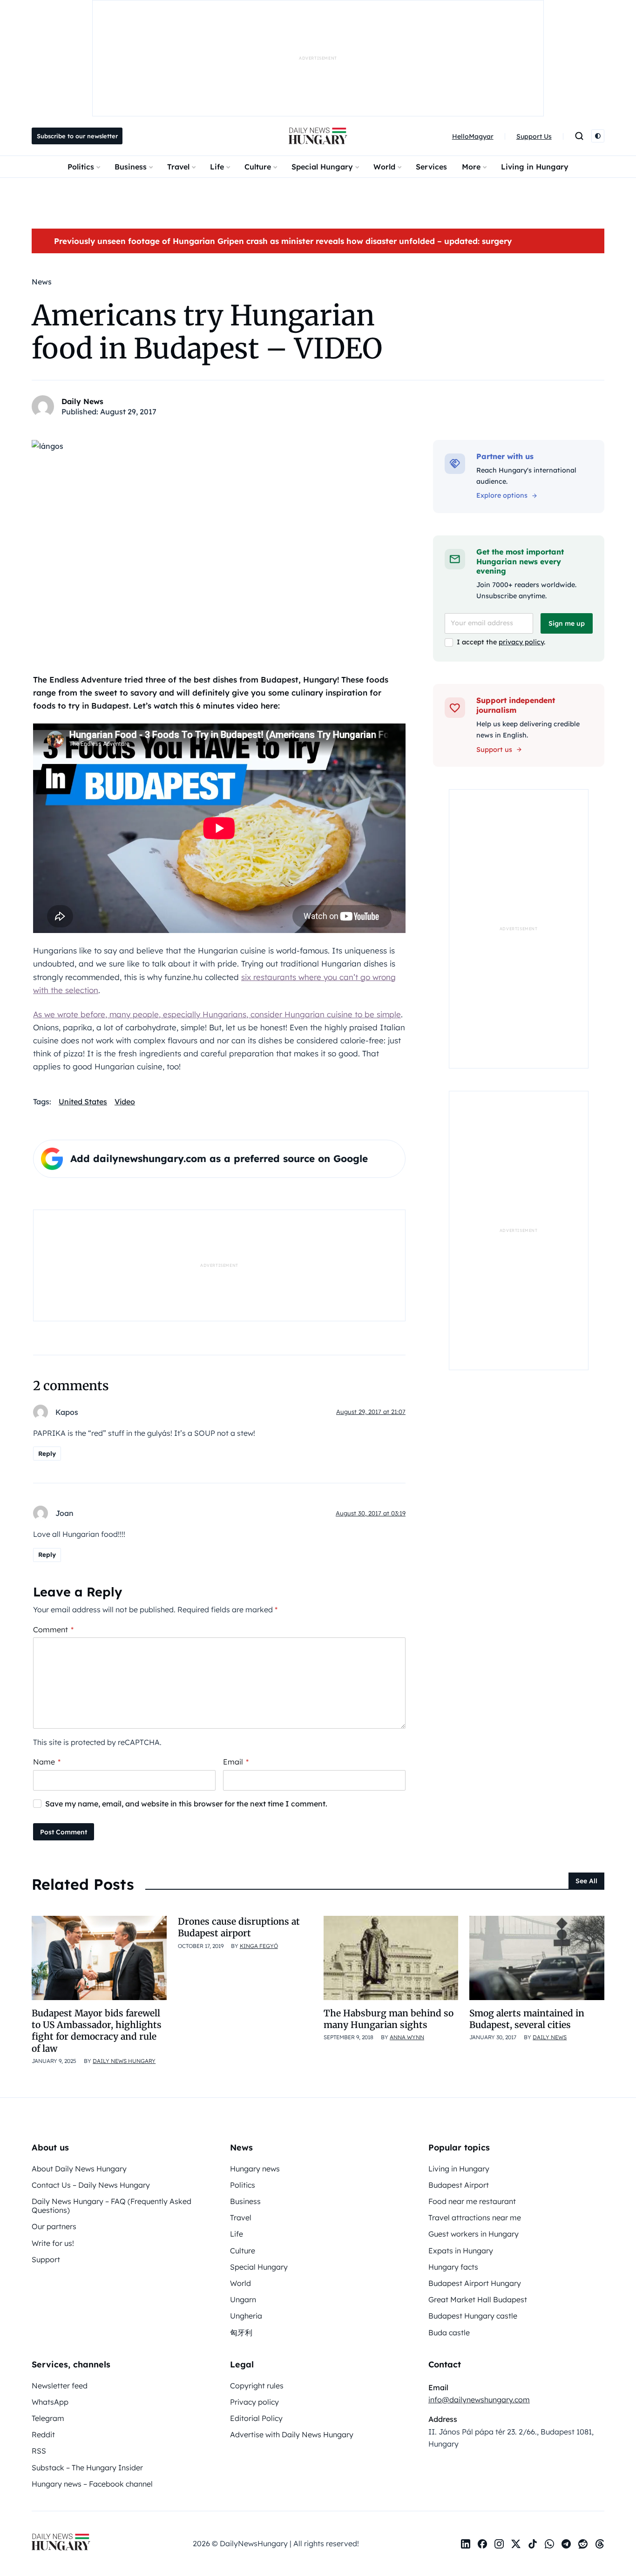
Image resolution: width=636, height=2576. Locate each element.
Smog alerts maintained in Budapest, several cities (527, 2019)
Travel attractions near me (475, 2218)
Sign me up (567, 623)
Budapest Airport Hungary (475, 2283)
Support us (494, 750)
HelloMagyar (473, 136)
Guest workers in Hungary (474, 2234)
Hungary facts (453, 2267)
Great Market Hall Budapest (478, 2299)
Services (431, 167)
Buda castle (449, 2333)
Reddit (43, 2434)
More (471, 167)
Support (46, 2259)
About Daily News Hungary (79, 2169)
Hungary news (255, 2169)
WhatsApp (50, 2402)
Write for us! (53, 2243)
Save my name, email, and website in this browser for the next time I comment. (186, 1804)
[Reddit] (583, 2544)
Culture (258, 167)
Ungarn (243, 2299)
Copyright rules (257, 2386)
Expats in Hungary (461, 2251)
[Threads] (600, 2544)
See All (586, 1881)
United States (83, 1102)
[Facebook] (482, 2544)
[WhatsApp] (549, 2544)
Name (47, 1762)
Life (217, 167)
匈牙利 (241, 2333)
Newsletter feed (60, 2386)
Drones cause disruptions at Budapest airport (239, 1927)
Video (125, 1102)
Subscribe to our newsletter (77, 136)
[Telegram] (566, 2544)
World (384, 167)
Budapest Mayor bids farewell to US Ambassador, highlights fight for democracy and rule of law (97, 2031)
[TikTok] (533, 2544)
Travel (178, 167)
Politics (81, 167)
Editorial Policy (256, 2418)
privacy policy (521, 642)
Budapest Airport (459, 2185)
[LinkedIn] (466, 2544)
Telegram (48, 2418)
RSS (39, 2451)
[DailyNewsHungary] (318, 136)
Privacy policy (254, 2402)
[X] (516, 2544)
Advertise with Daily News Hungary (292, 2434)
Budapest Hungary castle (473, 2316)
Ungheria (246, 2316)
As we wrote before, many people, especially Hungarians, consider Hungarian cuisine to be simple (217, 1014)
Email (236, 1762)
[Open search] (579, 136)
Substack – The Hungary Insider (87, 2468)
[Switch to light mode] (598, 136)
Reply (47, 1454)
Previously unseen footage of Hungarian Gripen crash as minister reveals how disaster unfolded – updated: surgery (283, 241)
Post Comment (64, 1832)
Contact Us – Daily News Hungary (91, 2185)
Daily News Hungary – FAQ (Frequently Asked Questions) (112, 2206)
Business (131, 167)
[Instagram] (499, 2544)
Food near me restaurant (472, 2201)
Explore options (502, 495)
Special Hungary (322, 167)
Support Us (534, 136)
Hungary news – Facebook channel (92, 2484)
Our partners (54, 2226)
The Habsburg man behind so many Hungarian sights (389, 2019)
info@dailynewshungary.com (479, 2400)
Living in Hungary (535, 167)
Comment (53, 1629)
